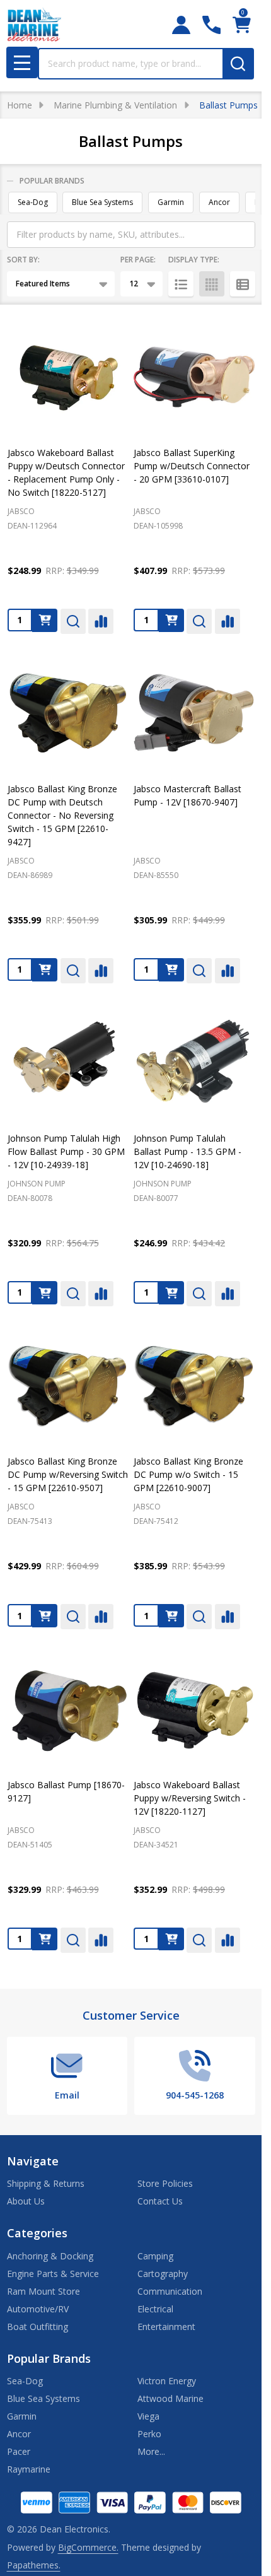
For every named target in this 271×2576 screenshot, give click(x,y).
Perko (149, 2434)
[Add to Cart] (45, 620)
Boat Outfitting (37, 2327)
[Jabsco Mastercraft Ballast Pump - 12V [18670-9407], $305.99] (194, 713)
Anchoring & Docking (50, 2256)
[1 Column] (181, 284)
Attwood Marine (170, 2398)
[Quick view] (73, 621)
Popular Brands (52, 181)
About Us (26, 2201)
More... (151, 2451)
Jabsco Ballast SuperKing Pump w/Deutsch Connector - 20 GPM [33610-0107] (192, 466)
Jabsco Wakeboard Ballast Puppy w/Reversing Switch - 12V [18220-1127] (190, 1798)
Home (20, 105)
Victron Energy (167, 2381)
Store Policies (165, 2183)
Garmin (171, 202)
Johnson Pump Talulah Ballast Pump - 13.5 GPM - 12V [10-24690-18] (187, 1151)
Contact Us (160, 2201)
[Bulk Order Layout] (243, 284)
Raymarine (29, 2469)
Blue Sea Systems (102, 202)
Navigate (33, 2161)
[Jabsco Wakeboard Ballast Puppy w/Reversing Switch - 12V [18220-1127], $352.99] (194, 1709)
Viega (148, 2416)
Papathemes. (34, 2565)
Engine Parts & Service (53, 2274)
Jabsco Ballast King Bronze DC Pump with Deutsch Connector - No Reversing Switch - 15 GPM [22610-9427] (62, 815)
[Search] (238, 64)
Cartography (163, 2274)
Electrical (155, 2309)
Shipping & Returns (46, 2183)
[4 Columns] (212, 284)
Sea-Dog (33, 202)
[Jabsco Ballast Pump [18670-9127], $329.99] (68, 1709)
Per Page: (138, 260)
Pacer (19, 2451)
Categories (37, 2233)
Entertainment (166, 2327)
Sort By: (23, 260)
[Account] (181, 25)
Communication (170, 2291)
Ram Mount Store (43, 2291)
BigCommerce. (88, 2547)
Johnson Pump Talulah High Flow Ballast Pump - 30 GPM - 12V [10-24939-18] (66, 1151)
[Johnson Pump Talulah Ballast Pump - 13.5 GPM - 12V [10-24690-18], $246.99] (194, 1063)
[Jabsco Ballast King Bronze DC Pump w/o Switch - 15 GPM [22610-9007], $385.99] (194, 1386)
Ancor (219, 202)
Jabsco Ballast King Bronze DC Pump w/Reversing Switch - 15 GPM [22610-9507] (68, 1474)
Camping (155, 2256)
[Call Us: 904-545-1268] (211, 25)
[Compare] (101, 621)
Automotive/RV (38, 2309)
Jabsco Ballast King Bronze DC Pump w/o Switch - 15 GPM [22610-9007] (188, 1474)
